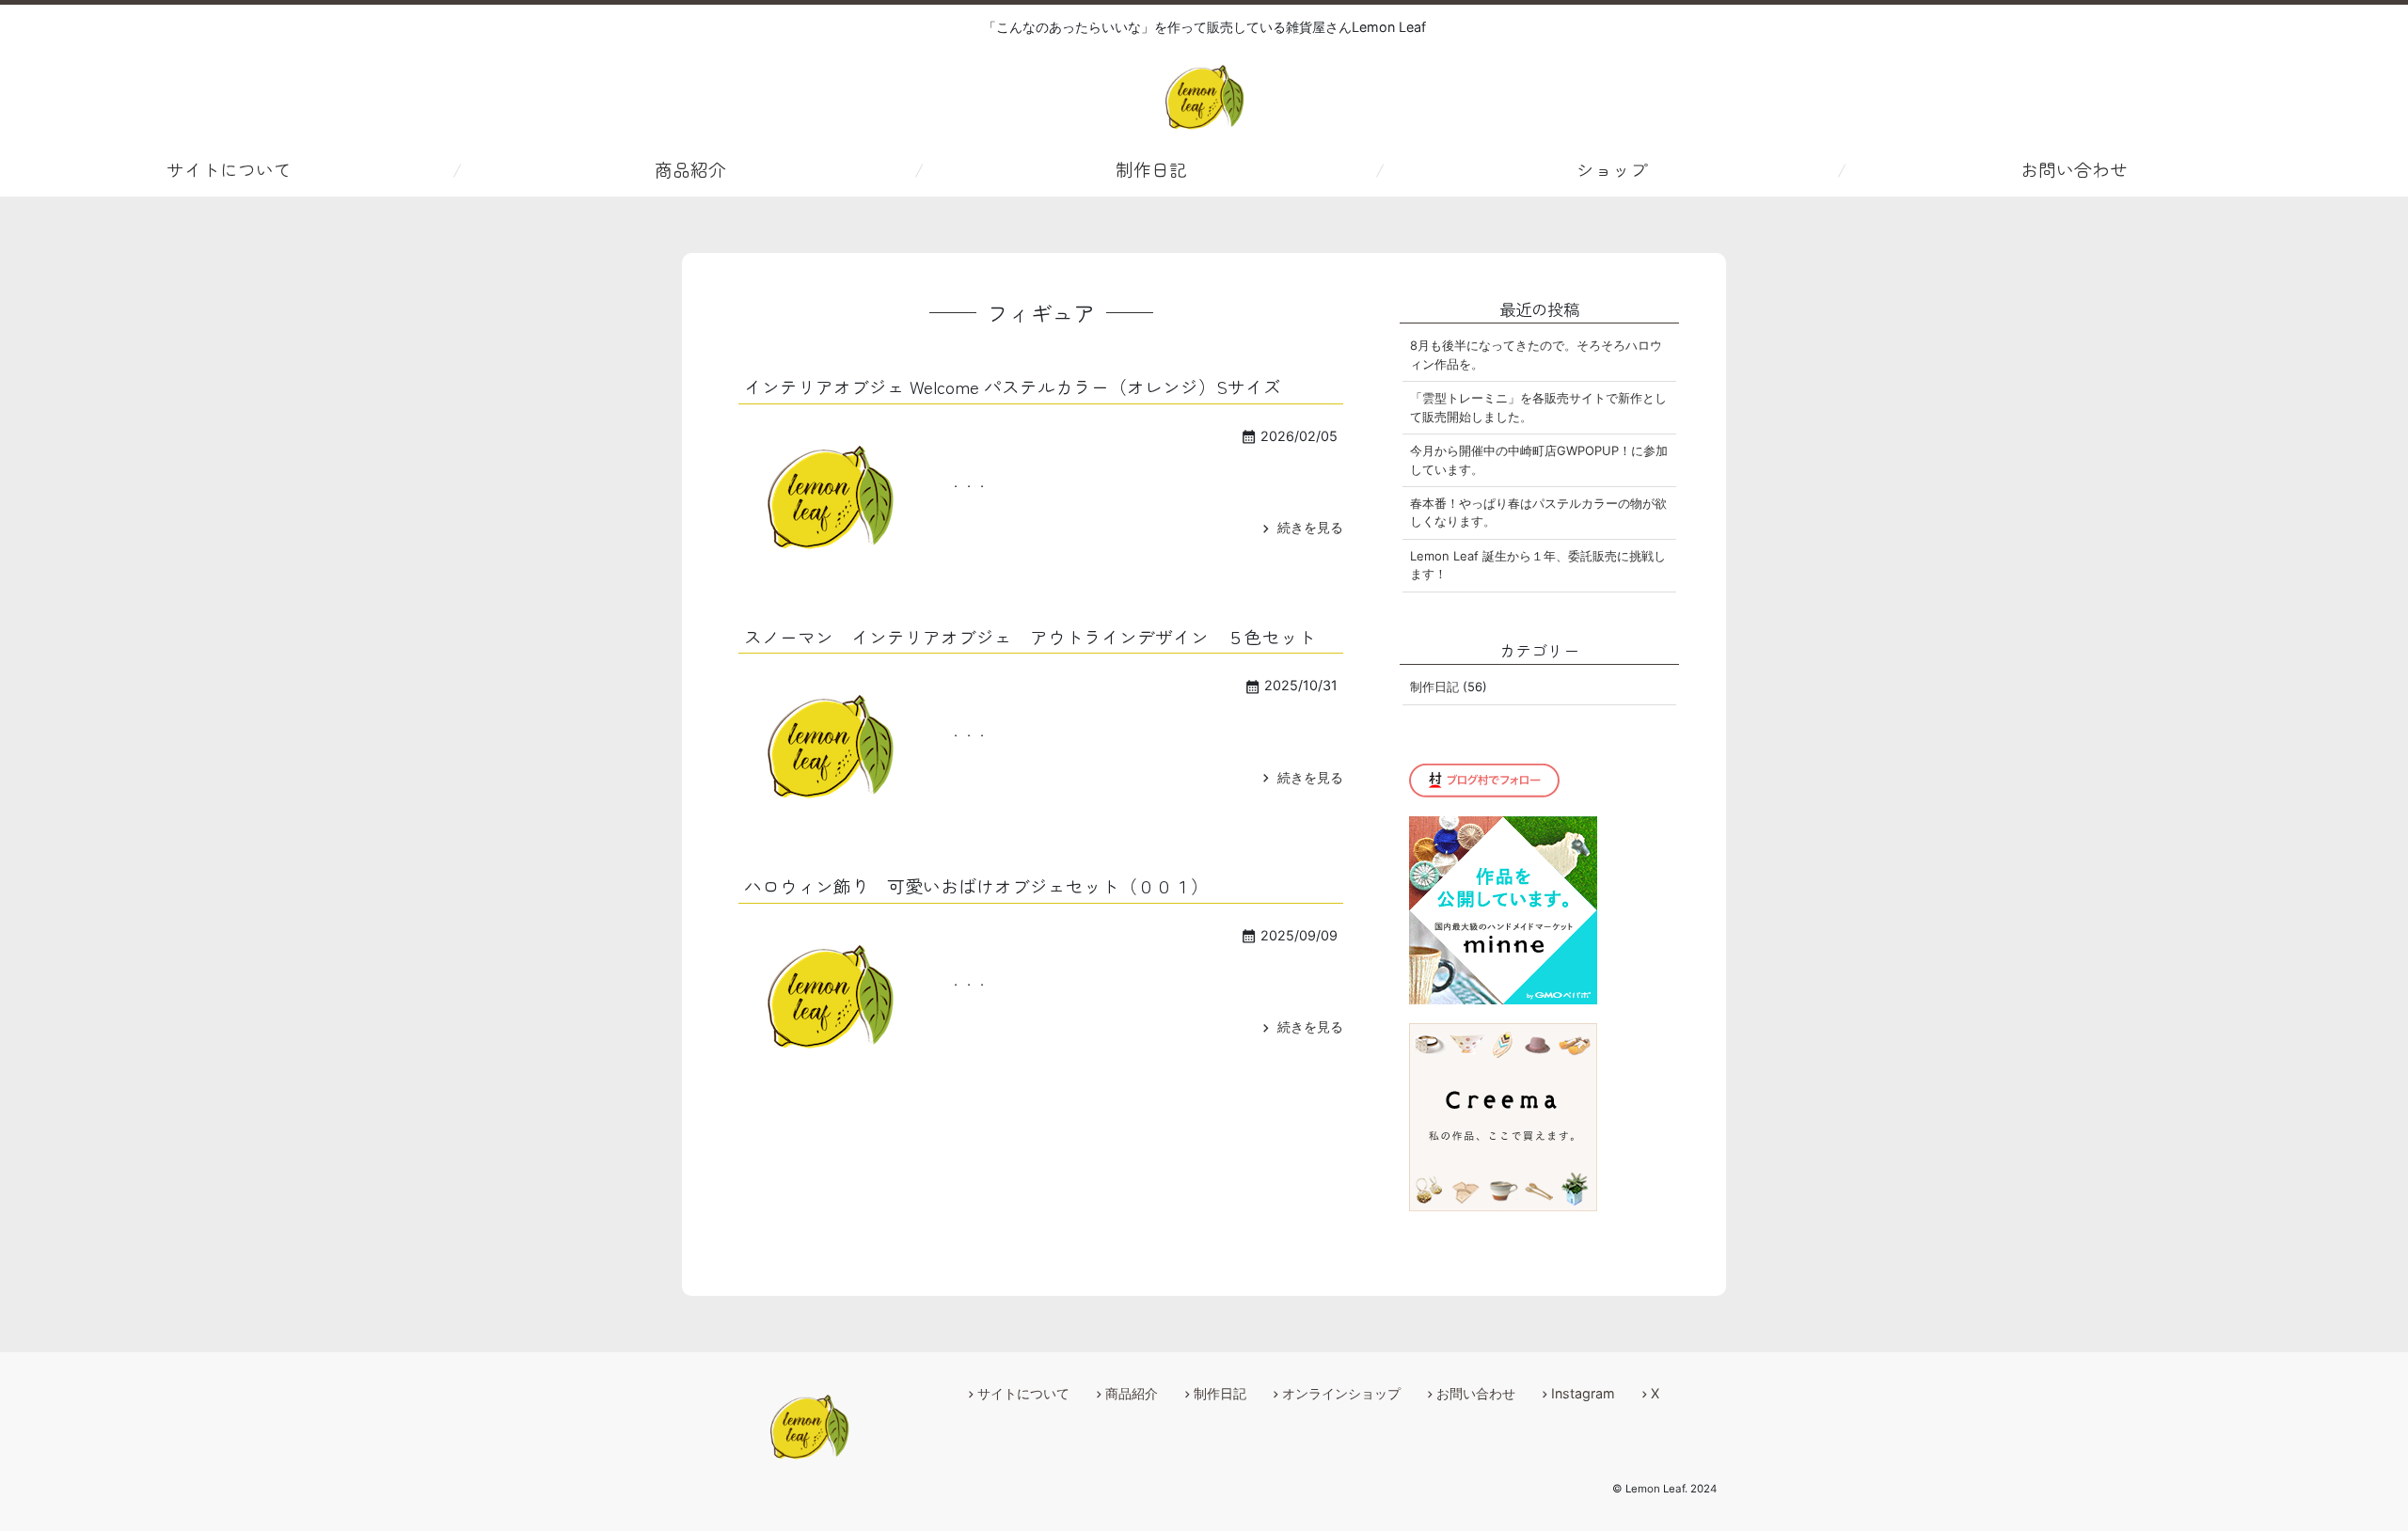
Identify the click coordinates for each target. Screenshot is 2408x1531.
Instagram (1583, 1393)
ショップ (1612, 169)
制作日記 (1151, 169)
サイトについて (229, 169)
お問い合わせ (2074, 169)
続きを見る (1300, 527)
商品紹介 (690, 169)
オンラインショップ (1341, 1393)
